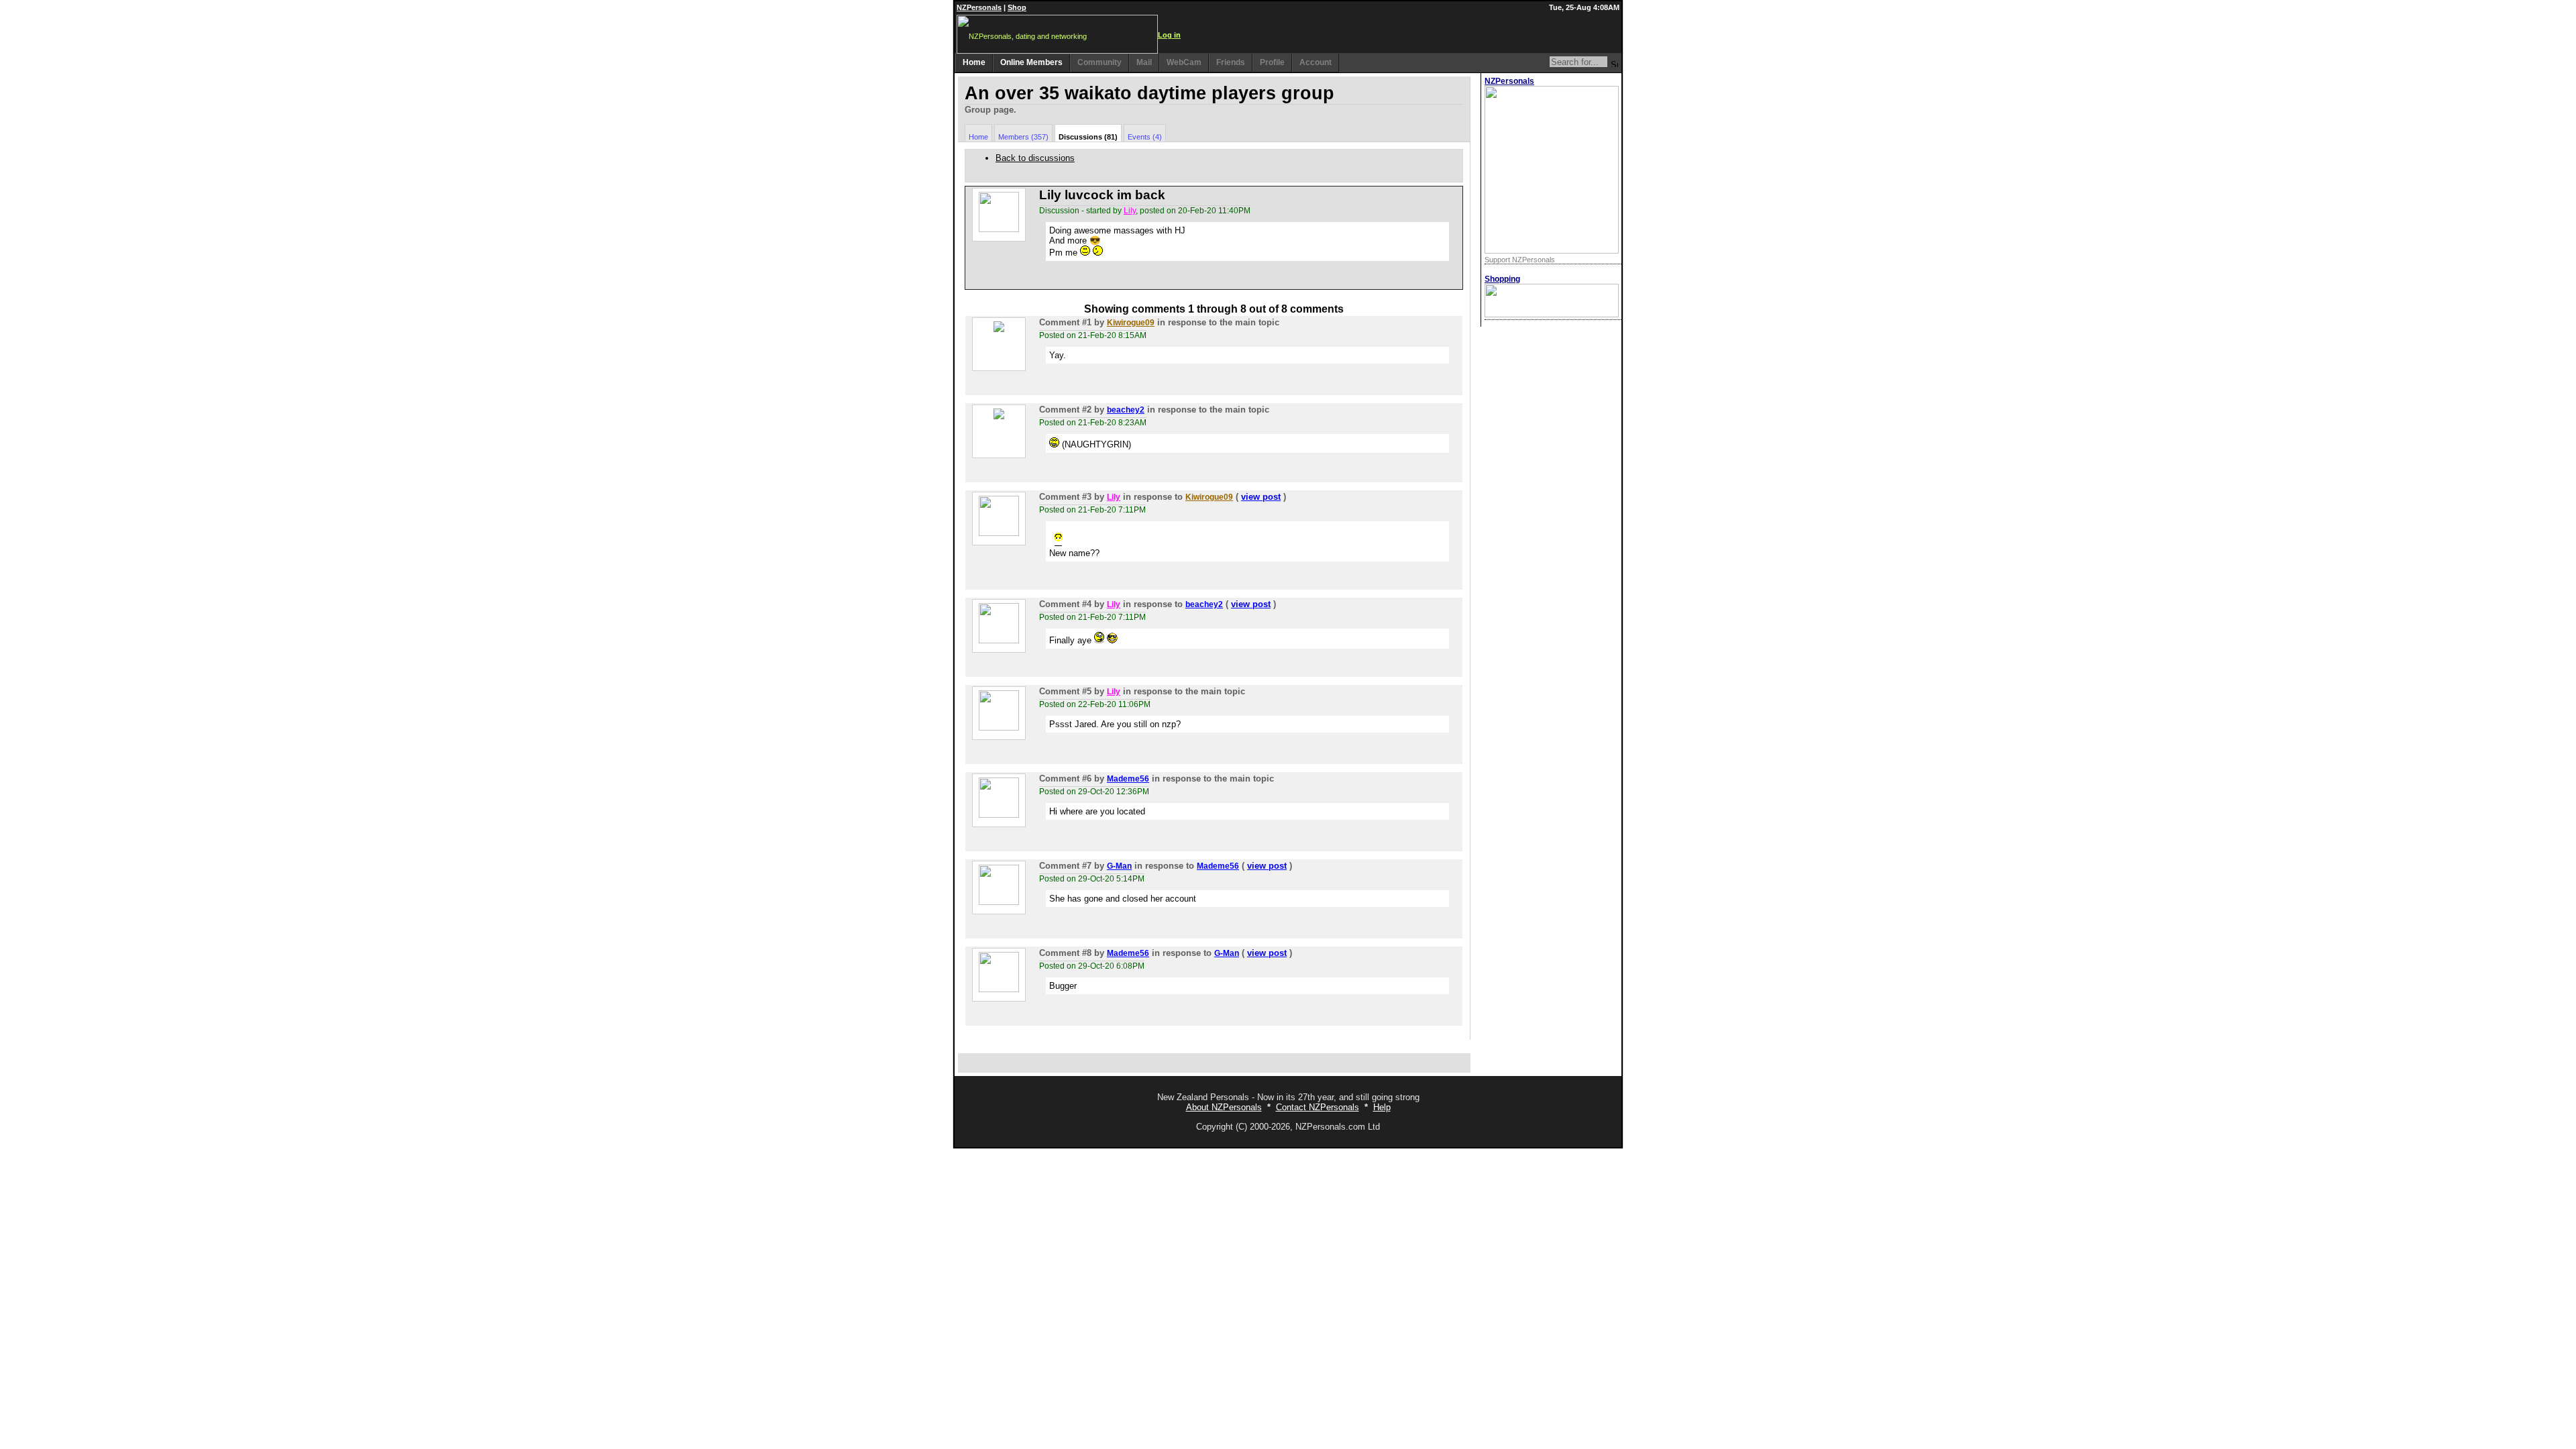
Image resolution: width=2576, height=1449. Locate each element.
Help (1382, 1107)
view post (1261, 497)
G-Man (1119, 866)
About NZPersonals (1224, 1107)
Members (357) (1023, 137)
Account (1316, 62)
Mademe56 (1128, 779)
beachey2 (1126, 410)
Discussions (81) (1088, 137)
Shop (1017, 7)
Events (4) (1145, 137)
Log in (1169, 35)
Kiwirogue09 (1131, 323)
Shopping (1502, 279)
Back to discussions (1035, 158)
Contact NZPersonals (1318, 1107)
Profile (1272, 62)
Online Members (1031, 62)
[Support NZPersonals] (1552, 251)
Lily (1130, 211)
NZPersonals (979, 7)
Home (974, 62)
